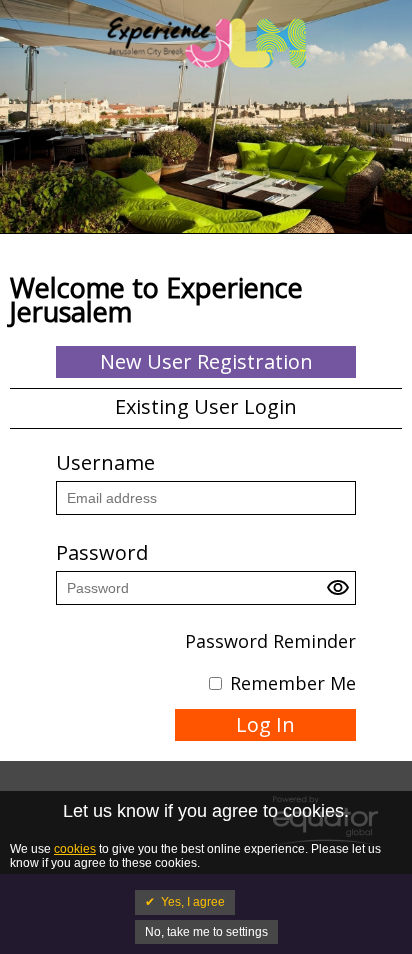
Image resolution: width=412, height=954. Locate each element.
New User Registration (206, 361)
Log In (265, 724)
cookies (75, 849)
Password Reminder (270, 641)
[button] (341, 593)
